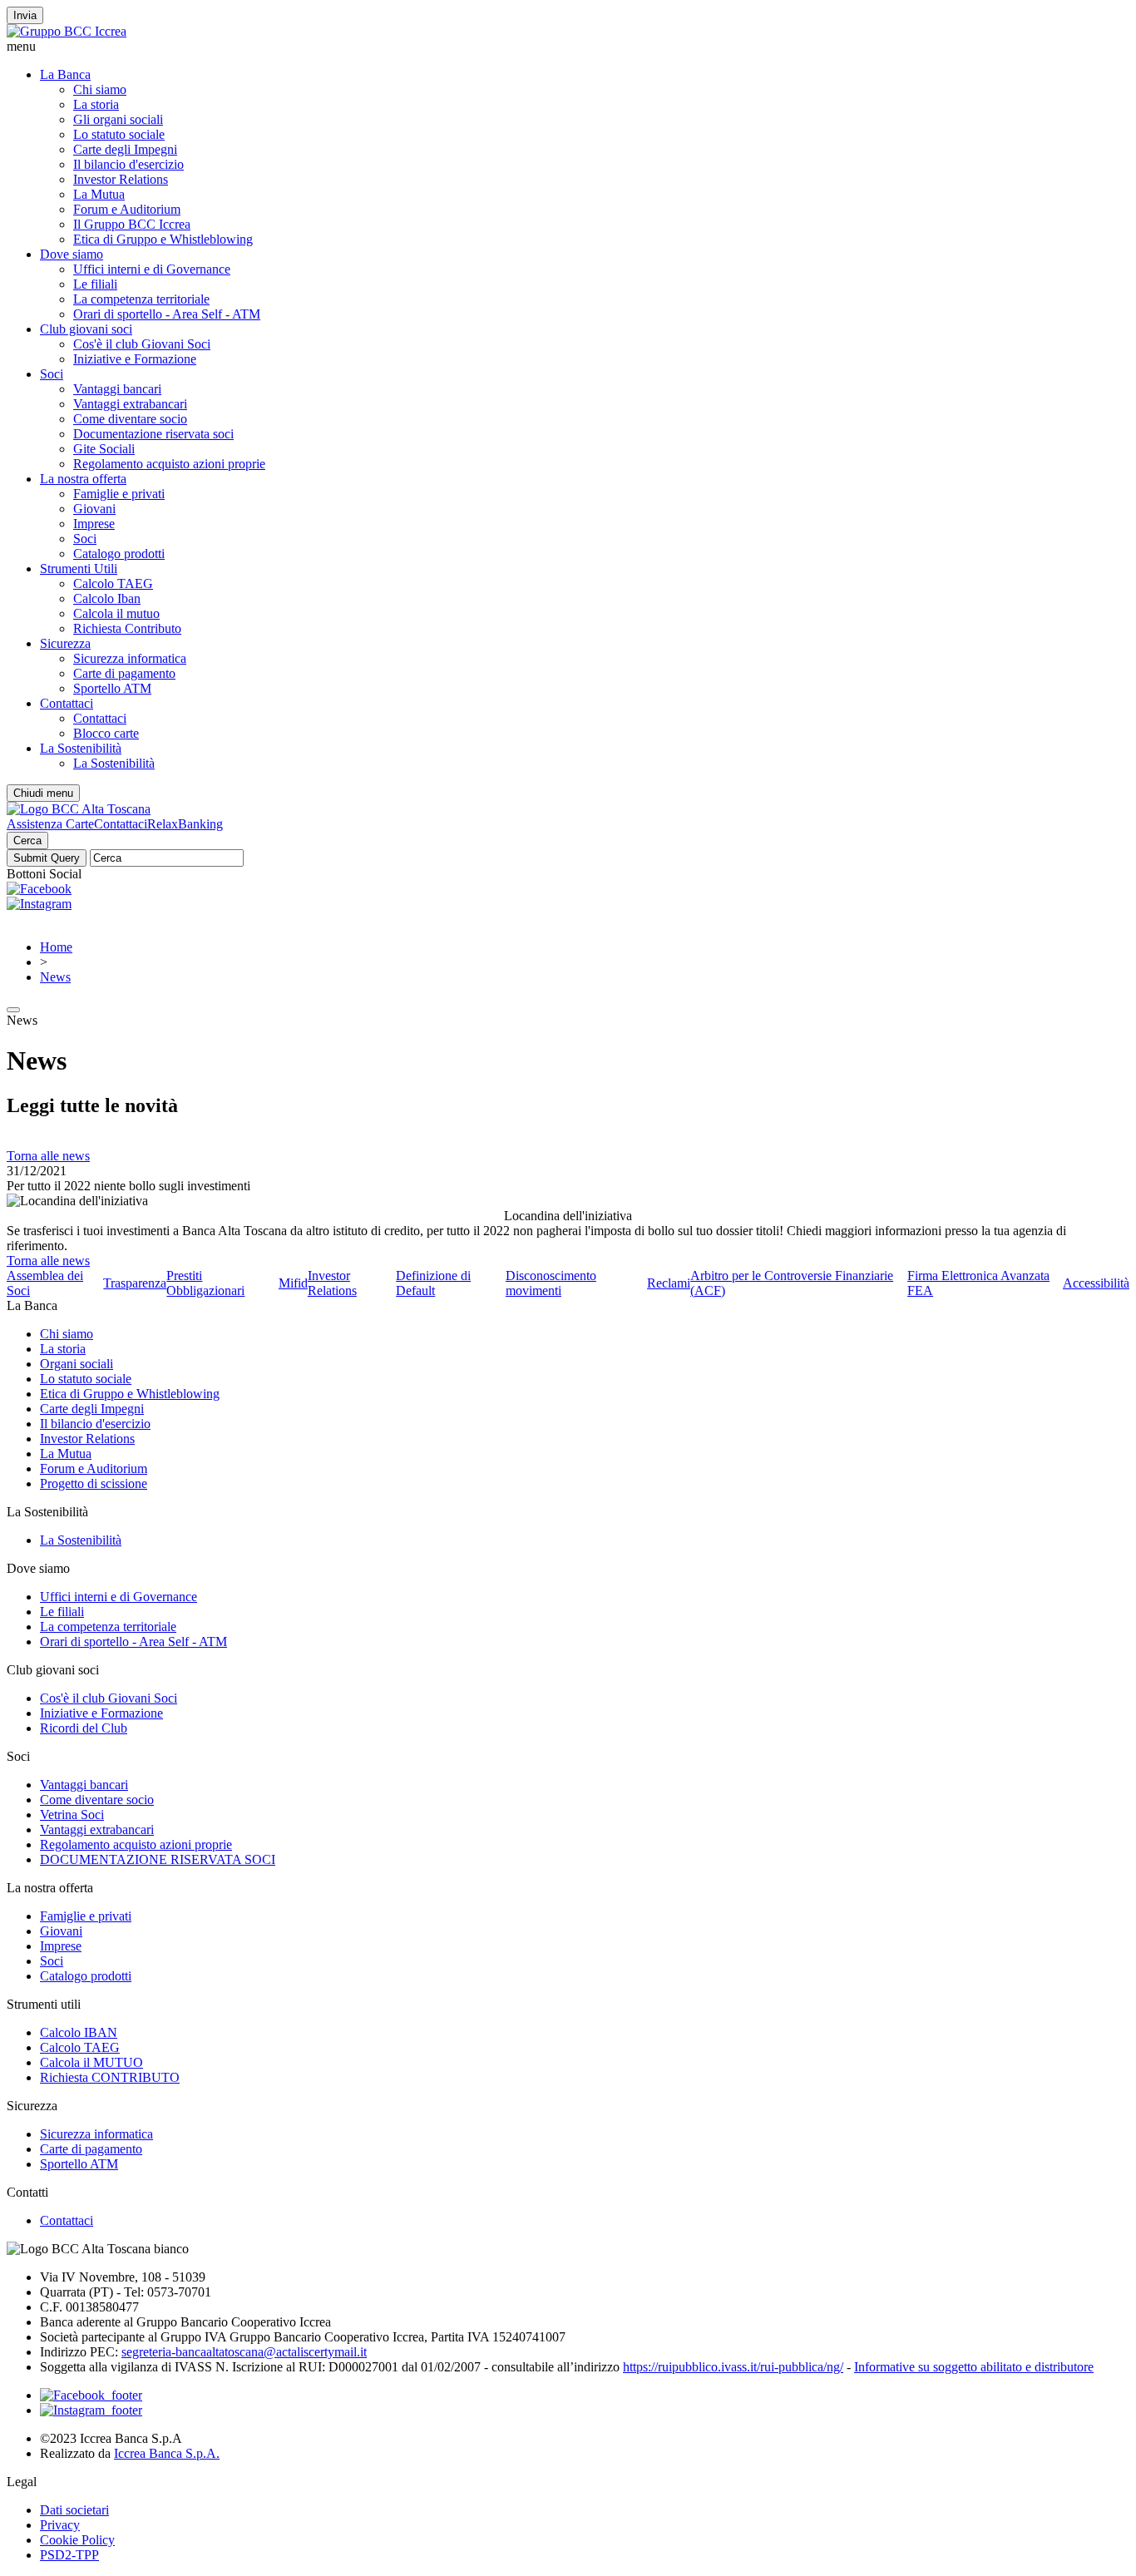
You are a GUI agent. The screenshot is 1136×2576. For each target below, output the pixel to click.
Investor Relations (121, 179)
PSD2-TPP (69, 2555)
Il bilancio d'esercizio (128, 164)
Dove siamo (72, 254)
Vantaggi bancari (117, 389)
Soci (52, 374)
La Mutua (99, 194)
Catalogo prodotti (119, 554)
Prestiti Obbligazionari (205, 1283)
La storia (96, 104)
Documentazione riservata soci (153, 434)
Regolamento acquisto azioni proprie (169, 464)
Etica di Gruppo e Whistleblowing (163, 239)
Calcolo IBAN (79, 2032)
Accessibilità (1096, 1283)
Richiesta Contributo (127, 628)
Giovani (94, 509)
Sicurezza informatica (130, 658)
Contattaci (67, 703)
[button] (568, 47)
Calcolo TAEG (113, 583)
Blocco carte (106, 733)
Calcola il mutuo (116, 613)
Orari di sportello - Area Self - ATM (167, 314)
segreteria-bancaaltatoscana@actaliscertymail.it (244, 2352)
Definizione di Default (433, 1283)
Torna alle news (48, 1156)
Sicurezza (65, 643)
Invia (25, 15)
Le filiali (95, 284)
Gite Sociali (104, 449)
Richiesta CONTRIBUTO (110, 2077)
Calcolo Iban (107, 598)
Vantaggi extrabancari (130, 404)
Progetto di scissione (94, 1483)
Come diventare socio (130, 419)
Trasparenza (135, 1283)
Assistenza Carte (50, 824)
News (55, 977)
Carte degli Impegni (125, 149)
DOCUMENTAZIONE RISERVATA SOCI (158, 1859)
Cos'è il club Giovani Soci (142, 344)
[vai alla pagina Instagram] (91, 2410)
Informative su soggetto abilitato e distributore (974, 2367)
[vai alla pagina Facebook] (91, 2395)
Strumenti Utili (79, 569)
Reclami (669, 1283)
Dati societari (74, 2510)
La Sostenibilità (81, 748)
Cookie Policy (77, 2540)
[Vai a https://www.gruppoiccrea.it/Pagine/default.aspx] (67, 31)
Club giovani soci (86, 329)
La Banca (65, 74)
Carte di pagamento (124, 673)
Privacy (60, 2525)
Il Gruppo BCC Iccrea (132, 224)
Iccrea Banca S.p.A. (167, 2453)
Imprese (94, 524)
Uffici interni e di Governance (152, 269)
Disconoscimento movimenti (551, 1283)
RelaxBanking (185, 824)
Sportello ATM (112, 688)
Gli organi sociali (118, 119)
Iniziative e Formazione (135, 359)
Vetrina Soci (72, 1815)
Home (56, 947)
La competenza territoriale (141, 299)
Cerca (27, 841)
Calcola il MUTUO (91, 2062)
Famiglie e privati (119, 494)
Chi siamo (100, 89)
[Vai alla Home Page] (79, 809)
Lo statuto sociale (119, 134)
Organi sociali (77, 1364)
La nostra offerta (83, 479)
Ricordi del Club (84, 1728)
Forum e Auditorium (127, 209)
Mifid (293, 1283)
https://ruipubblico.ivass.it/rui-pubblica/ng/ (733, 2367)
